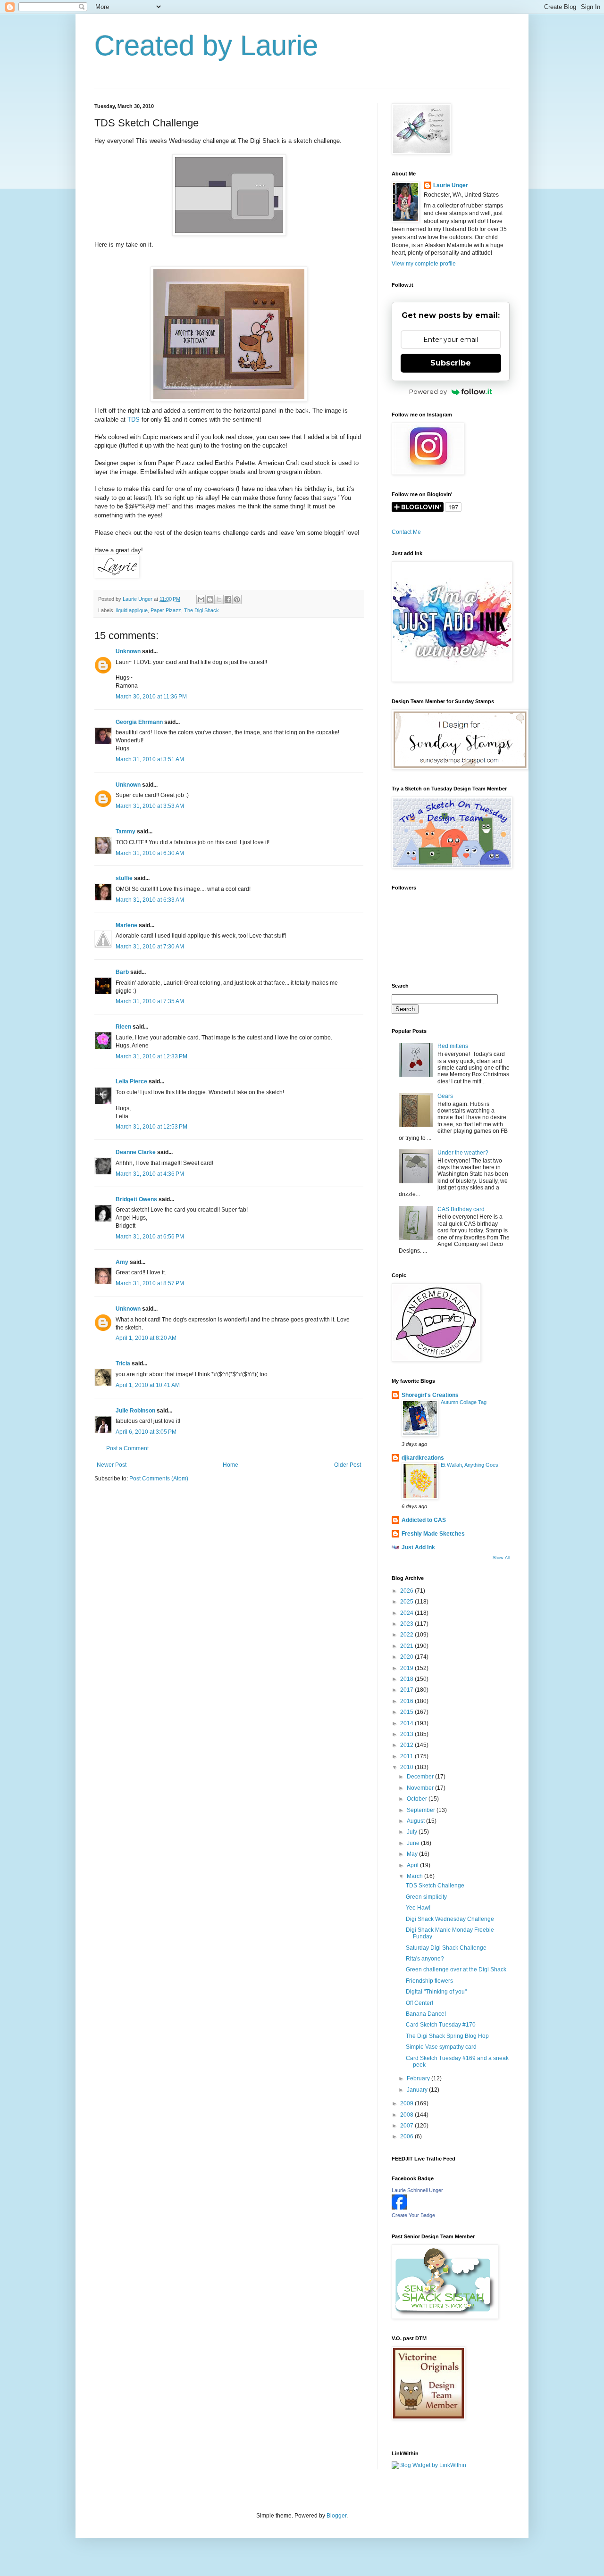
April (413, 1865)
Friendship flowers (429, 1981)
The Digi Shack (201, 610)
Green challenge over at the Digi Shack (456, 1969)
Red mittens (453, 1046)
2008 (407, 2115)
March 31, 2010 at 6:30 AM (150, 853)
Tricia (123, 1363)
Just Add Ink (418, 1547)
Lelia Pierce (131, 1081)
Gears (445, 1096)
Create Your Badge (413, 2215)
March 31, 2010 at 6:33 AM (150, 900)
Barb (122, 972)
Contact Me (406, 532)
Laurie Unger (451, 185)
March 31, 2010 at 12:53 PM (151, 1127)
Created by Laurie (206, 46)
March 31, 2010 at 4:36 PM (150, 1174)
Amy (122, 1262)
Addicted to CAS (424, 1520)
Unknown (128, 651)
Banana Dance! (426, 2014)
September (422, 1810)
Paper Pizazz (166, 610)
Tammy (126, 831)
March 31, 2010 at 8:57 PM (150, 1283)
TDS (134, 420)
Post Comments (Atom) (159, 1479)
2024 (407, 1613)
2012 (407, 1745)
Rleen (123, 1027)
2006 (407, 2136)
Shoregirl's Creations (430, 1395)
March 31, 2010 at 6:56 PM (150, 1237)
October (418, 1799)
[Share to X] (219, 599)
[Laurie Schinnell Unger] (399, 2208)
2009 (407, 2103)
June (414, 1843)
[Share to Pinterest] (237, 599)
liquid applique (132, 610)
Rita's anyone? (425, 1959)
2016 (407, 1701)
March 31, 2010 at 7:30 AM (150, 947)
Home (231, 1465)
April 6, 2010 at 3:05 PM (146, 1432)
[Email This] (201, 599)
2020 (407, 1657)
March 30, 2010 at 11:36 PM (151, 697)
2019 (407, 1668)
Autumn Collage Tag (464, 1402)
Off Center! (419, 2003)
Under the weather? (463, 1153)
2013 (407, 1734)
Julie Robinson (135, 1411)
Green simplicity (426, 1897)
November (421, 1788)
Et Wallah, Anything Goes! (470, 1465)
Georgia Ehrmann (139, 722)
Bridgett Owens (136, 1199)
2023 (407, 1624)
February (419, 2078)
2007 (407, 2126)
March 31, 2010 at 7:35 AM (150, 1001)
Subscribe (451, 363)
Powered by (428, 391)
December (421, 1777)
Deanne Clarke (136, 1152)
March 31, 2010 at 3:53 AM (150, 806)
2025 (407, 1602)
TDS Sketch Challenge (435, 1886)
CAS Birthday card (461, 1209)
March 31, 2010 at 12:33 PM (151, 1056)
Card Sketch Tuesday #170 (441, 2025)
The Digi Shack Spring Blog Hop (447, 2036)
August (416, 1821)
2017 (407, 1690)
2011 (407, 1756)
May (413, 1854)
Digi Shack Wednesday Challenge (450, 1919)
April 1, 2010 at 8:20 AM (146, 1338)
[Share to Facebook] (228, 599)
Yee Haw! (418, 1908)
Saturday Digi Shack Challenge (446, 1948)
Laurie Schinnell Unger (417, 2190)
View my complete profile (424, 264)
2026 (407, 1591)
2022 (407, 1635)
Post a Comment (127, 1448)
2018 (407, 1679)
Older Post (348, 1465)
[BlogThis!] (210, 599)
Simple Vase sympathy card (441, 2047)
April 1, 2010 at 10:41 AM (148, 1385)
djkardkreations (423, 1458)
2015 (407, 1712)
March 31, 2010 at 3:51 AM (150, 759)
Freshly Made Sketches (433, 1534)
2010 (407, 1767)
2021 (407, 1646)
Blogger (336, 2516)
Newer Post (112, 1465)
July (413, 1832)
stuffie (124, 878)
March (415, 1876)
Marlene (126, 925)
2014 (407, 1723)
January (418, 2090)
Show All (501, 1558)
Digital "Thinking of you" (436, 1992)
